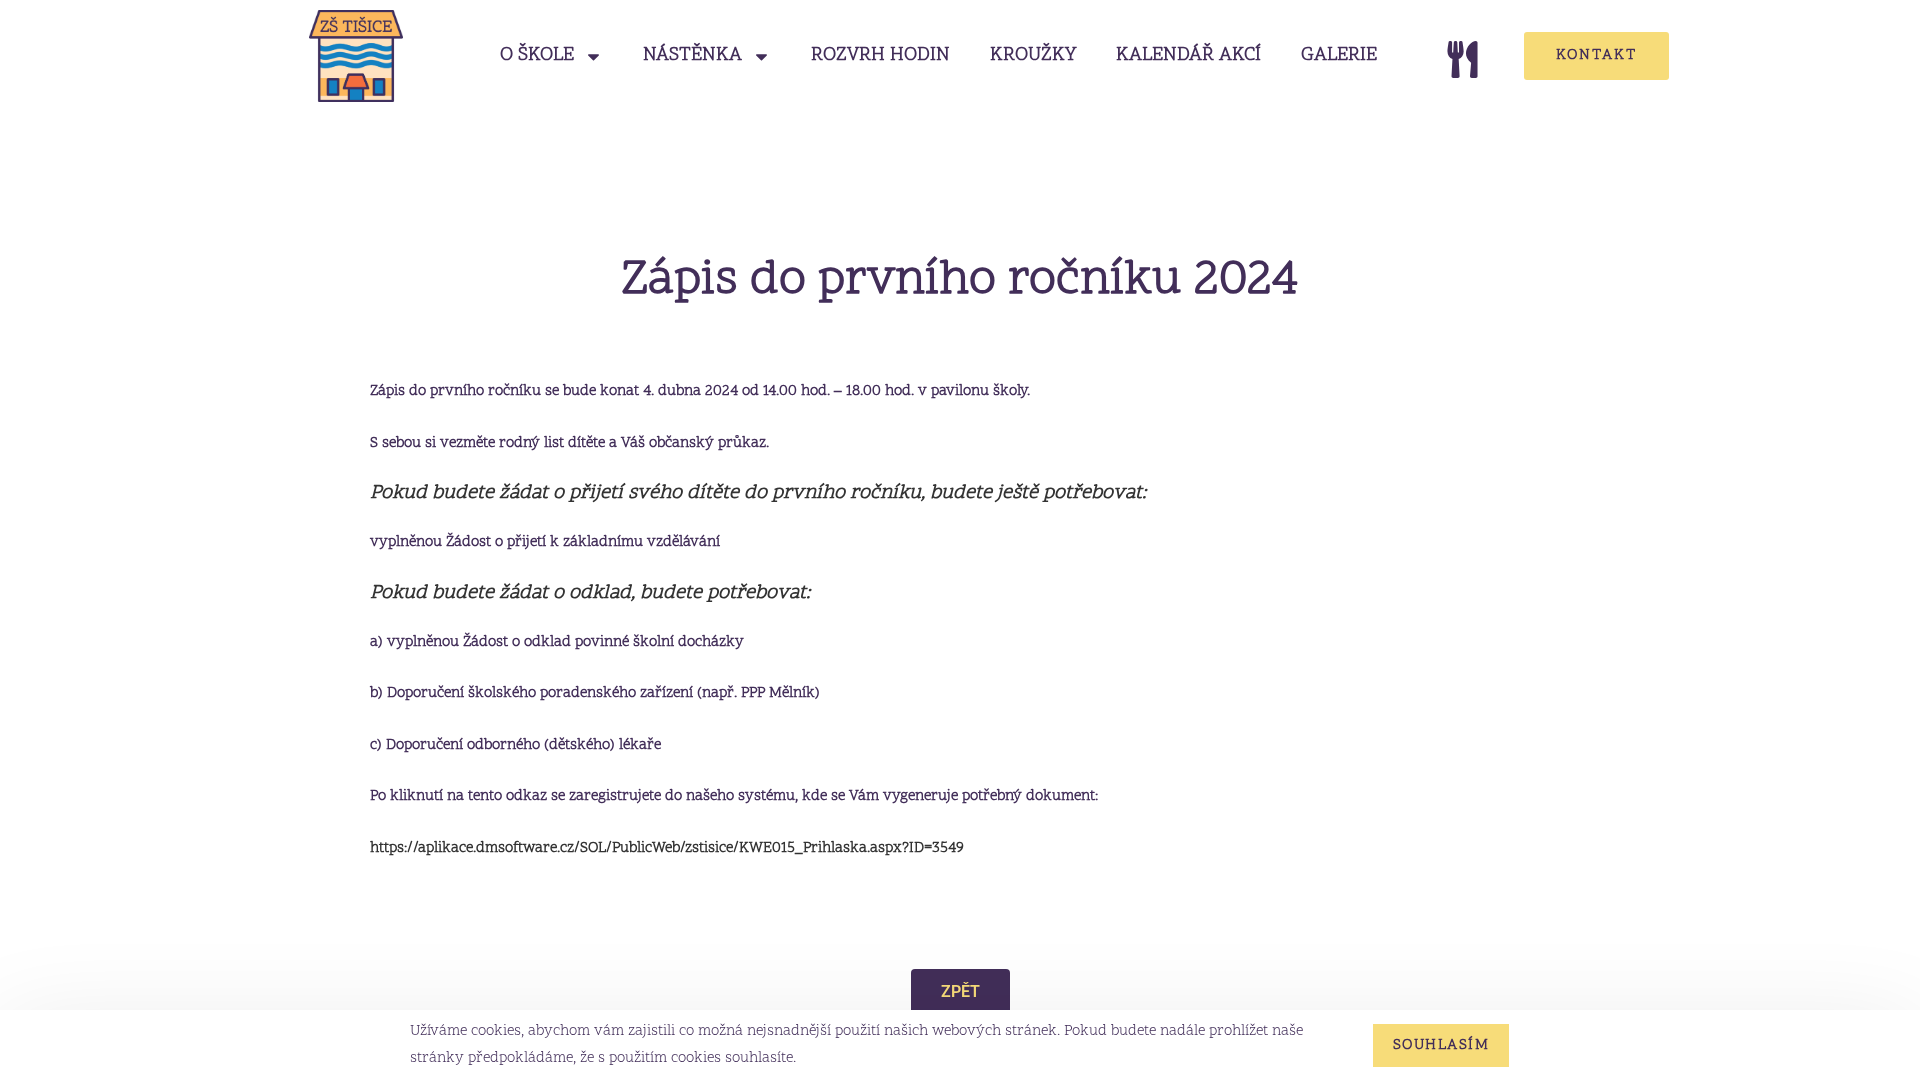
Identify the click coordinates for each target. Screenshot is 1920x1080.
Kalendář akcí (1188, 55)
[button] (960, 992)
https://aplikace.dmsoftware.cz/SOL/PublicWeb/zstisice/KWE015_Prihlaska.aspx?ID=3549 (667, 848)
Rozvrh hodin (880, 55)
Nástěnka (692, 55)
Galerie (1339, 55)
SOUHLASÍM (1441, 1045)
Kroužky (1033, 55)
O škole (537, 55)
